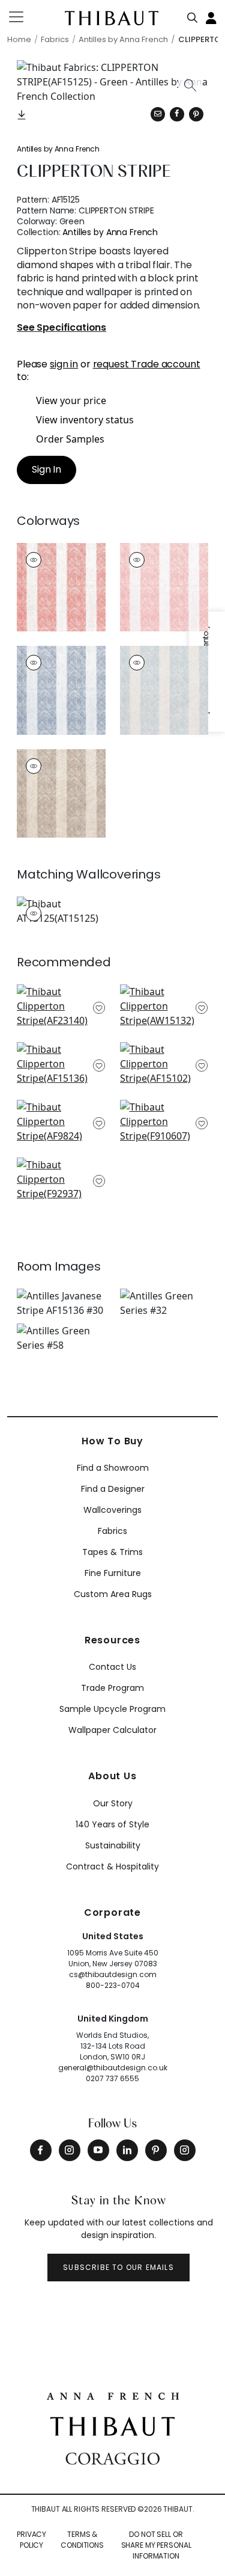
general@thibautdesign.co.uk (113, 2068)
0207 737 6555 (112, 2078)
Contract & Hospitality (112, 1866)
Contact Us (112, 1667)
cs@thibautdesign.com (113, 1974)
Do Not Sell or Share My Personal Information (156, 2545)
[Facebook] (41, 2150)
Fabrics (112, 1531)
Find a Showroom (113, 1468)
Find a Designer (113, 1489)
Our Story (113, 1803)
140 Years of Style (112, 1824)
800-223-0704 (113, 1985)
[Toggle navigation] (24, 17)
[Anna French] (113, 2395)
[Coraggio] (112, 2458)
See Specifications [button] (61, 328)
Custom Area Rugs (113, 1594)
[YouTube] (98, 2150)
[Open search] (193, 15)
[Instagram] (70, 2150)
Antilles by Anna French (58, 149)
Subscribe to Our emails (118, 2267)
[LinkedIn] (127, 2150)
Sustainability (113, 1845)
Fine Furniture (113, 1573)
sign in (64, 364)
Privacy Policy (31, 2540)
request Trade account (147, 364)
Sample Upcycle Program (112, 1709)
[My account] (212, 17)
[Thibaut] (112, 2425)
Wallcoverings (112, 1510)
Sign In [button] (46, 469)
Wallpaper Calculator (112, 1730)
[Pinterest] (196, 114)
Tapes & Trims (112, 1552)
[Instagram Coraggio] (185, 2150)
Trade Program (112, 1688)
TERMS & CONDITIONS (82, 2540)
